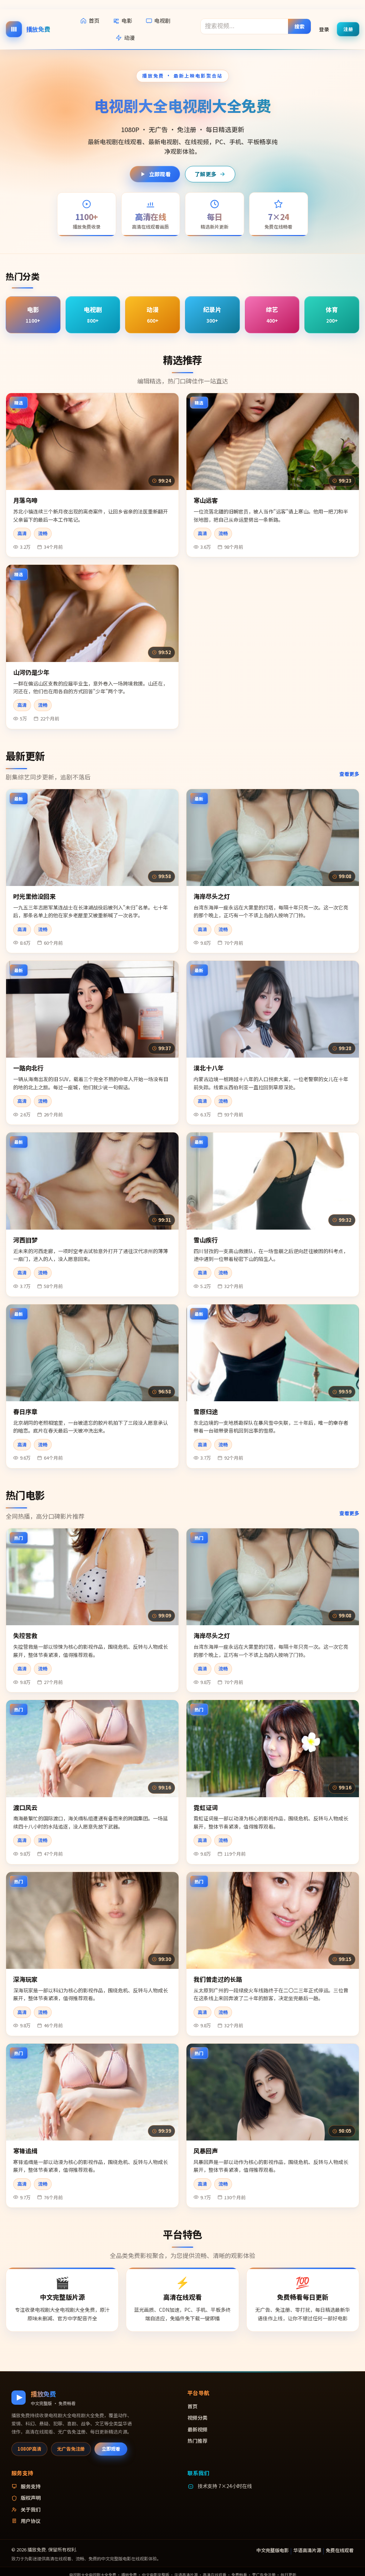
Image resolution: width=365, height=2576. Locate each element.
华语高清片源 (307, 2550)
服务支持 (31, 2486)
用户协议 (31, 2521)
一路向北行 (28, 1068)
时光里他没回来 (34, 896)
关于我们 (31, 2509)
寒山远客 (206, 500)
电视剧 (162, 20)
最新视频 (197, 2429)
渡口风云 (25, 1807)
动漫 (129, 38)
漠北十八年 (209, 1068)
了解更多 (205, 174)
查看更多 (349, 774)
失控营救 (25, 1635)
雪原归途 (206, 1411)
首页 (94, 20)
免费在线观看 (340, 2550)
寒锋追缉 (25, 2151)
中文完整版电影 (273, 2550)
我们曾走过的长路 (218, 1979)
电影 (127, 20)
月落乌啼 (25, 500)
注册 (348, 29)
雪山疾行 (206, 1240)
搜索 (300, 26)
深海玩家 (25, 1979)
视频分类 (197, 2418)
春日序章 (25, 1411)
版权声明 (31, 2498)
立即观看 (160, 174)
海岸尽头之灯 (212, 896)
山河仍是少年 (31, 672)
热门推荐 (197, 2441)
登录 (324, 29)
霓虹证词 (206, 1807)
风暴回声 (206, 2151)
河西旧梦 (25, 1240)
